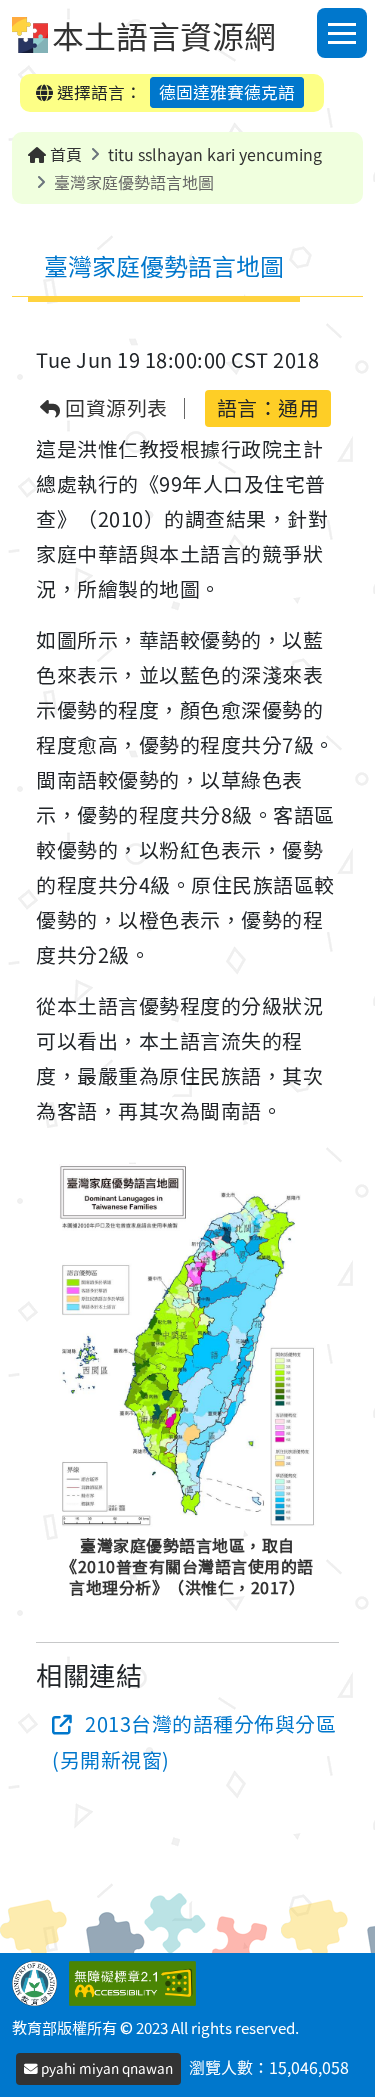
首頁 (64, 154)
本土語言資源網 (164, 35)
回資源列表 (114, 408)
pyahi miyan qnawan (105, 2068)
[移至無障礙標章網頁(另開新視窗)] (136, 1981)
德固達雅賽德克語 (227, 92)
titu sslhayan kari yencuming (215, 154)
